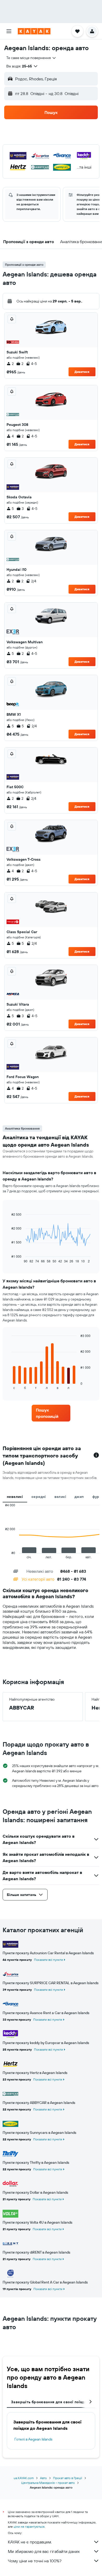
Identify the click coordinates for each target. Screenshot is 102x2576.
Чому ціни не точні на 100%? (35, 2561)
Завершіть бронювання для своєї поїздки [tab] (50, 2402)
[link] (51, 1413)
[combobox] (31, 58)
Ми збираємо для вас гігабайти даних (44, 2551)
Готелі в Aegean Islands (33, 2439)
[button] (9, 31)
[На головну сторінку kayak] (34, 31)
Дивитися (82, 372)
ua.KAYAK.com (24, 2478)
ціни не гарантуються (29, 2527)
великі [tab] (60, 1497)
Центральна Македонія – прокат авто (48, 2483)
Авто (43, 2478)
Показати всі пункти (49, 1960)
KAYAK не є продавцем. (30, 2542)
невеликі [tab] (15, 1497)
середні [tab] (39, 1497)
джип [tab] (79, 1497)
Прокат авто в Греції (68, 2478)
